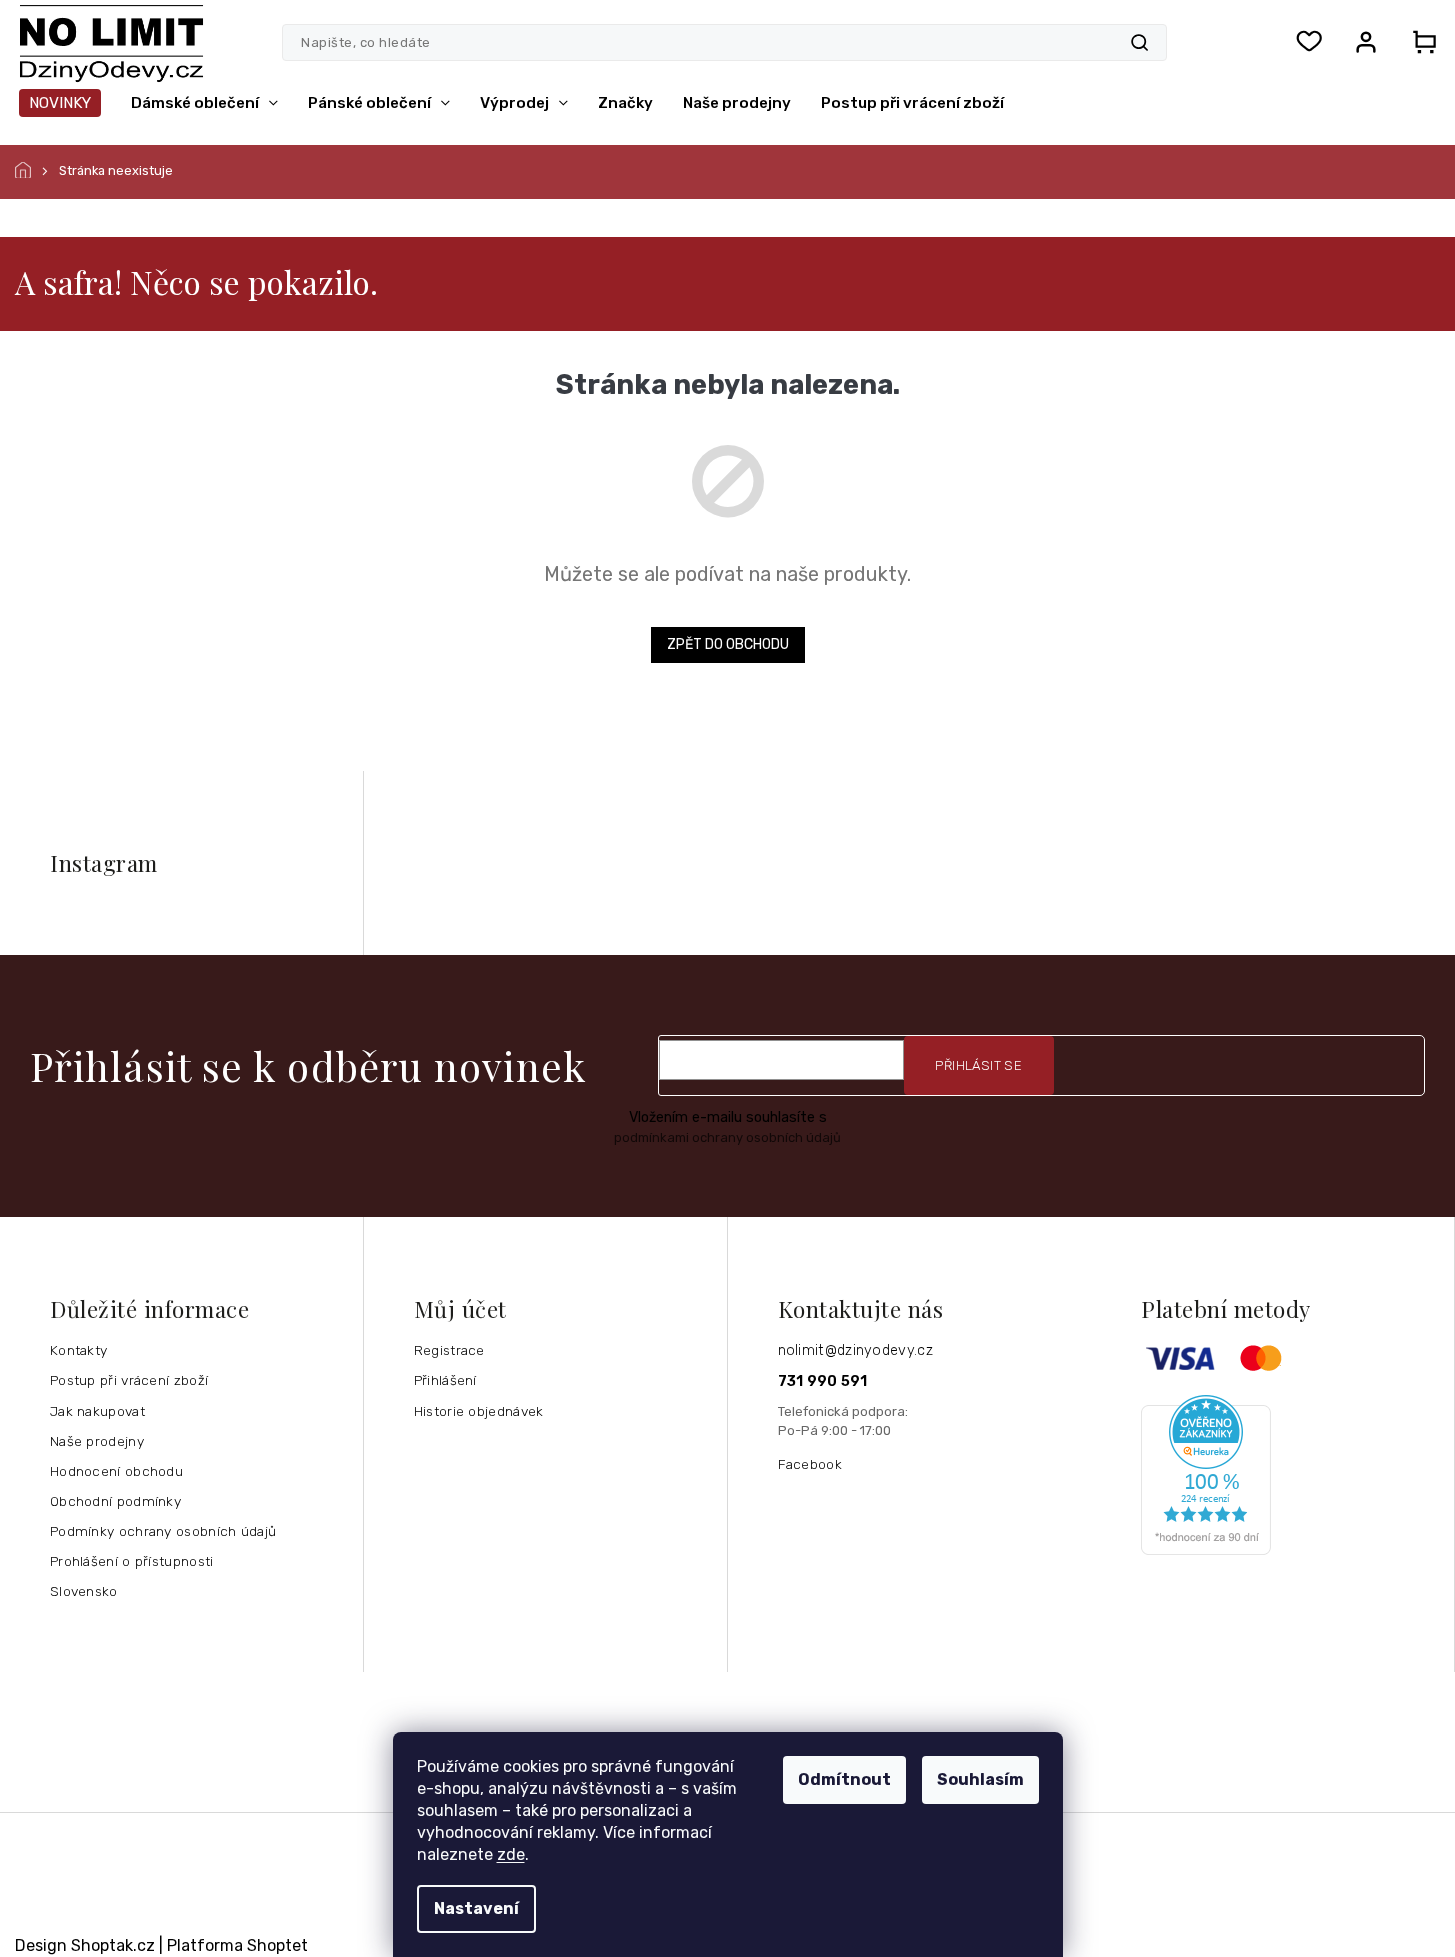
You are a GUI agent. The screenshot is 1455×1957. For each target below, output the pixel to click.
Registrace (449, 1350)
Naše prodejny (97, 1441)
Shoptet (277, 1945)
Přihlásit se (978, 1065)
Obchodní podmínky (115, 1501)
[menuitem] (60, 103)
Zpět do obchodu (728, 644)
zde (511, 1854)
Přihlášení (445, 1380)
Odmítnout (844, 1779)
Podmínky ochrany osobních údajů (163, 1531)
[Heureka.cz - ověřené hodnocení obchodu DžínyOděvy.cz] (1290, 1475)
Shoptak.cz (113, 1945)
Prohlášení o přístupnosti (132, 1561)
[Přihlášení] (1366, 42)
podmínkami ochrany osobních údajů (727, 1137)
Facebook (810, 1464)
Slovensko (84, 1591)
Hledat (1139, 42)
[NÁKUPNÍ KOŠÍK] (1418, 42)
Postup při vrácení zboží (129, 1380)
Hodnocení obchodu (116, 1471)
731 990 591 (823, 1381)
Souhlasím (980, 1779)
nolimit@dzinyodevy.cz (855, 1350)
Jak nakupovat (97, 1411)
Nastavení (476, 1908)
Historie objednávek (479, 1411)
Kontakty (78, 1350)
